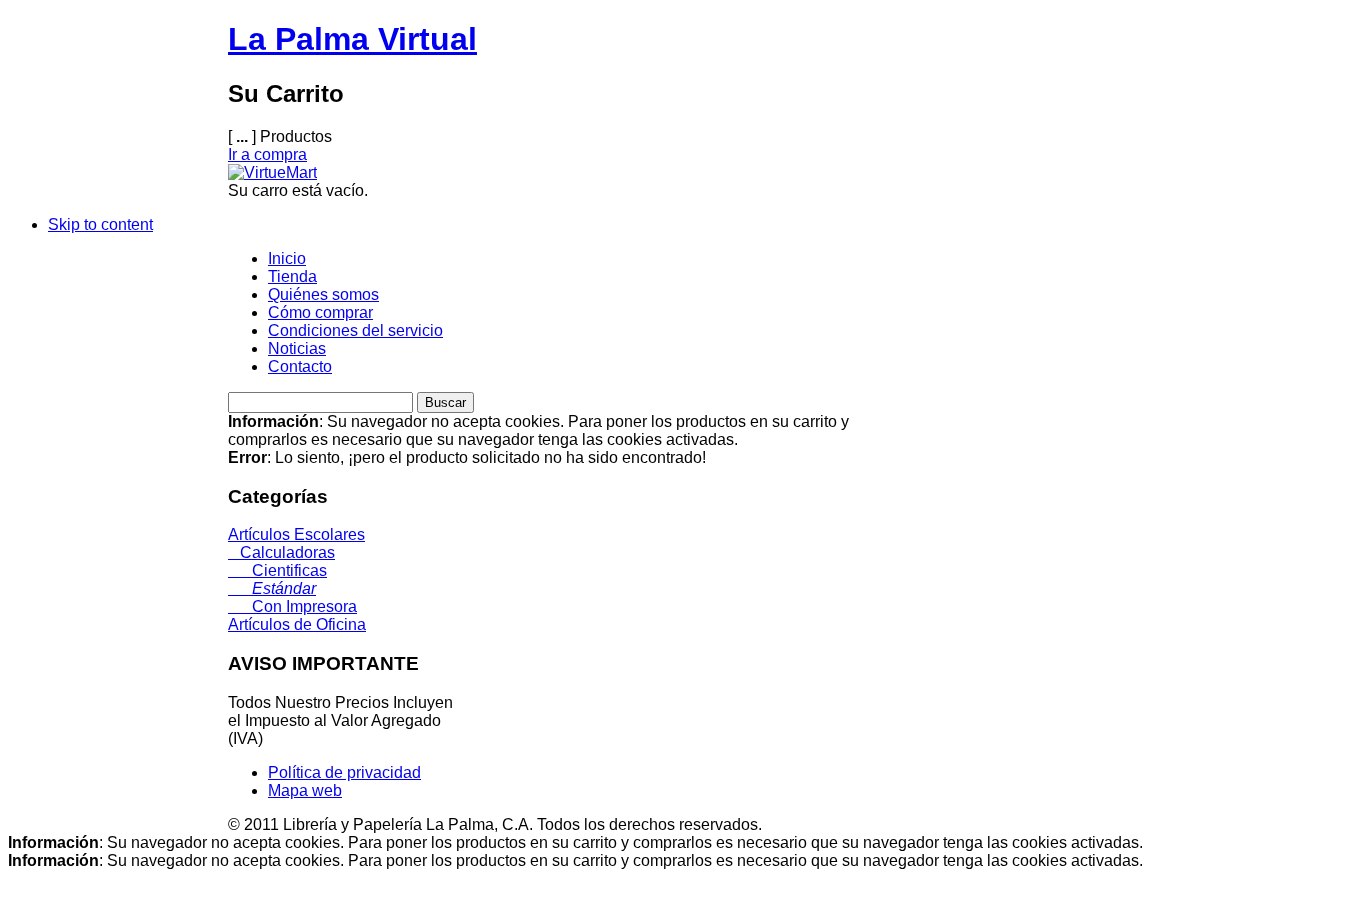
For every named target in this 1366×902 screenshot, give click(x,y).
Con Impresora (292, 606)
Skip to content (100, 224)
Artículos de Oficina (297, 624)
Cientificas (277, 570)
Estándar (272, 588)
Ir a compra (267, 154)
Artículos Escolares (296, 534)
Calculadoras (281, 552)
